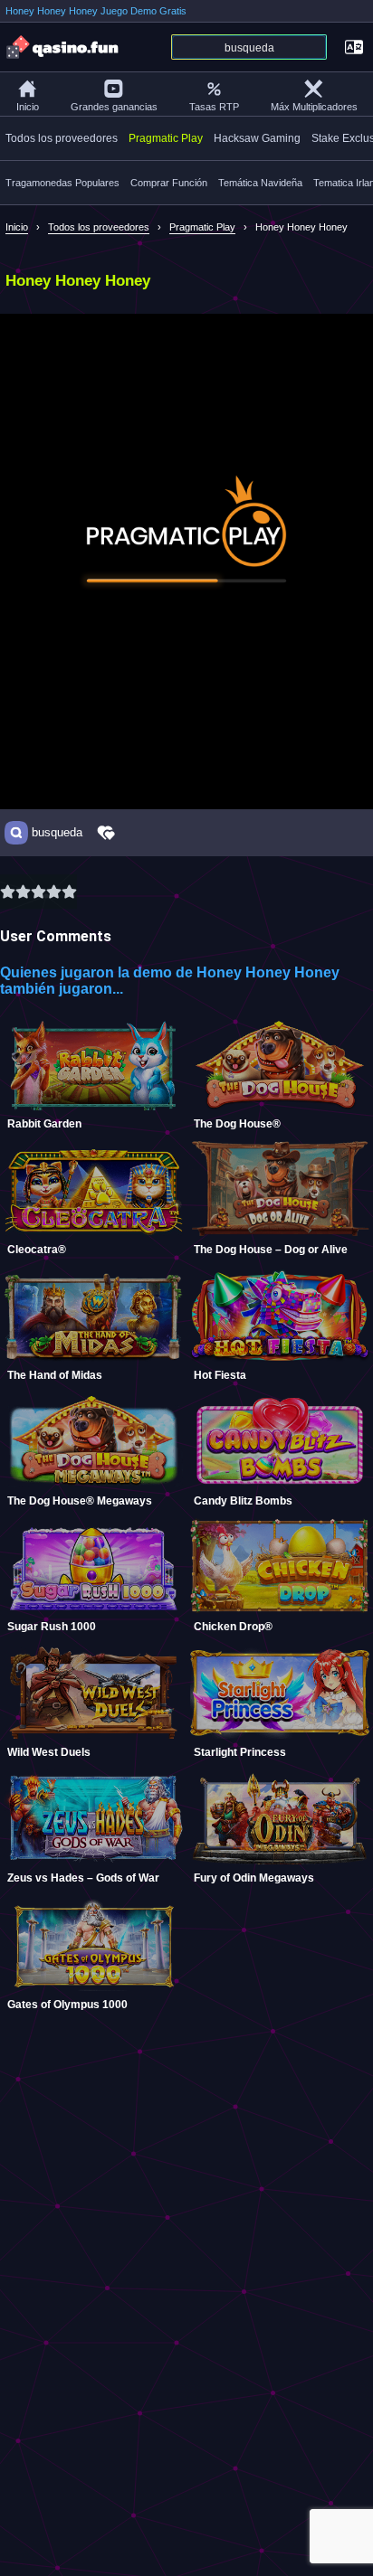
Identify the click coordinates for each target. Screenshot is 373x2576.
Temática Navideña (260, 183)
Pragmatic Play (166, 138)
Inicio (28, 107)
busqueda (57, 833)
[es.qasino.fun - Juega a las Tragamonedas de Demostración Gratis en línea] (63, 47)
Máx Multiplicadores (314, 107)
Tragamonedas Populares (62, 183)
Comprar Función (169, 183)
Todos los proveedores (62, 138)
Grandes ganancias (114, 107)
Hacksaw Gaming (257, 138)
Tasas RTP (214, 107)
